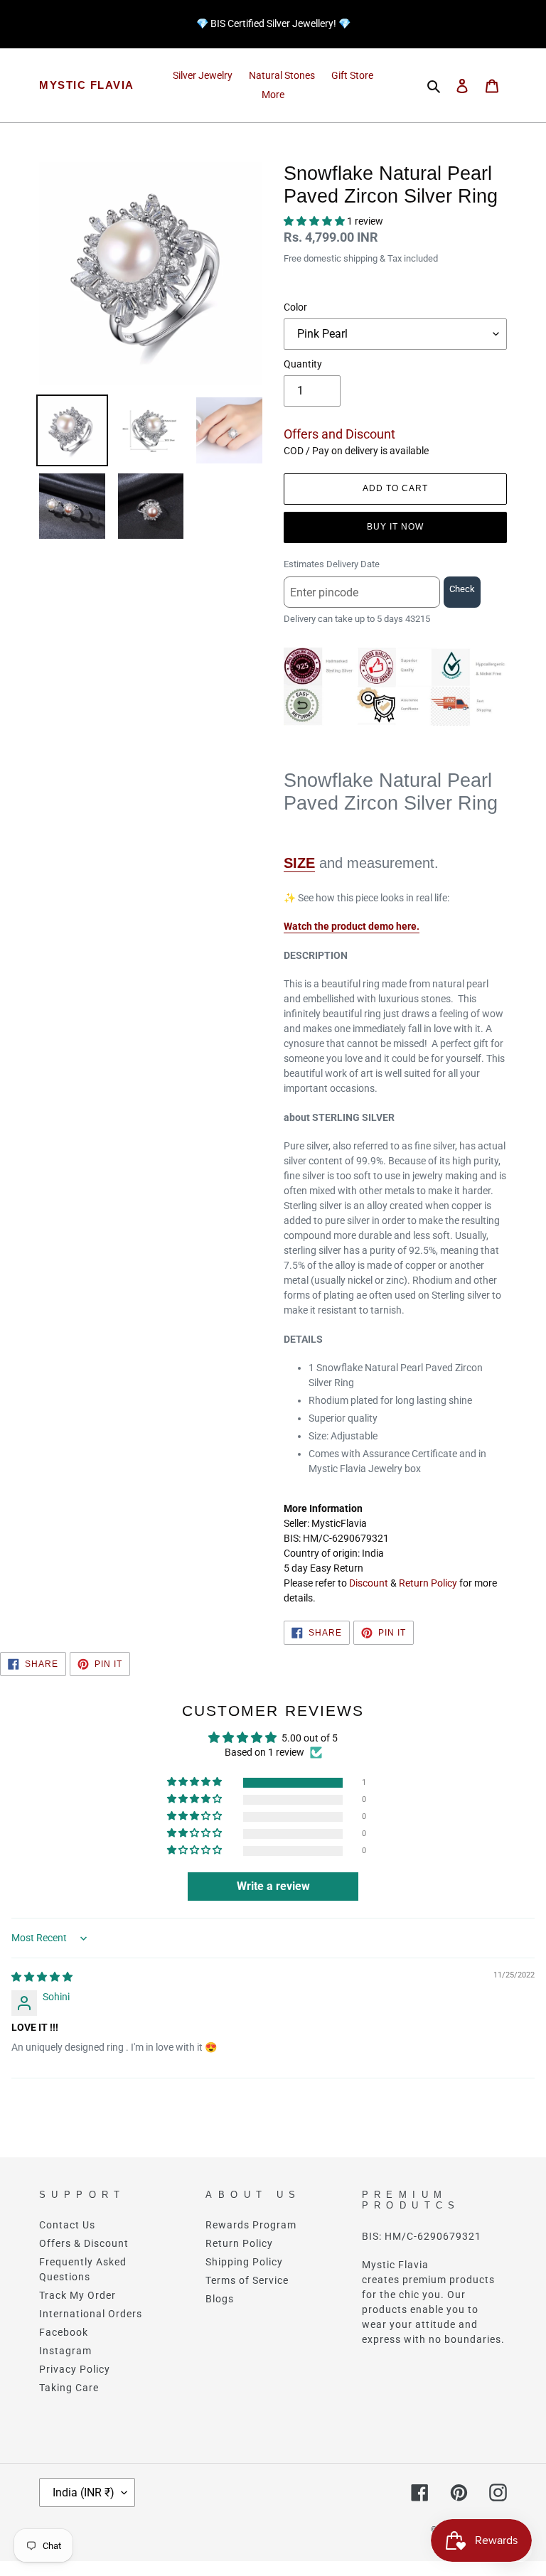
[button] (315, 221)
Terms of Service (247, 2280)
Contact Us (67, 2225)
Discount (369, 1583)
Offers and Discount (339, 434)
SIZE (299, 863)
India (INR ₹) (84, 2492)
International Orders (91, 2314)
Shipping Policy (244, 2262)
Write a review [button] (273, 1886)
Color (295, 307)
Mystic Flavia (87, 85)
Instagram (65, 2351)
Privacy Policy (75, 2369)
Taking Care (69, 2388)
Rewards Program (251, 2225)
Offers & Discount (84, 2243)
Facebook (64, 2332)
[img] (42, 1977)
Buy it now (395, 527)
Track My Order (77, 2295)
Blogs (220, 2299)
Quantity (303, 364)
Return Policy (428, 1583)
